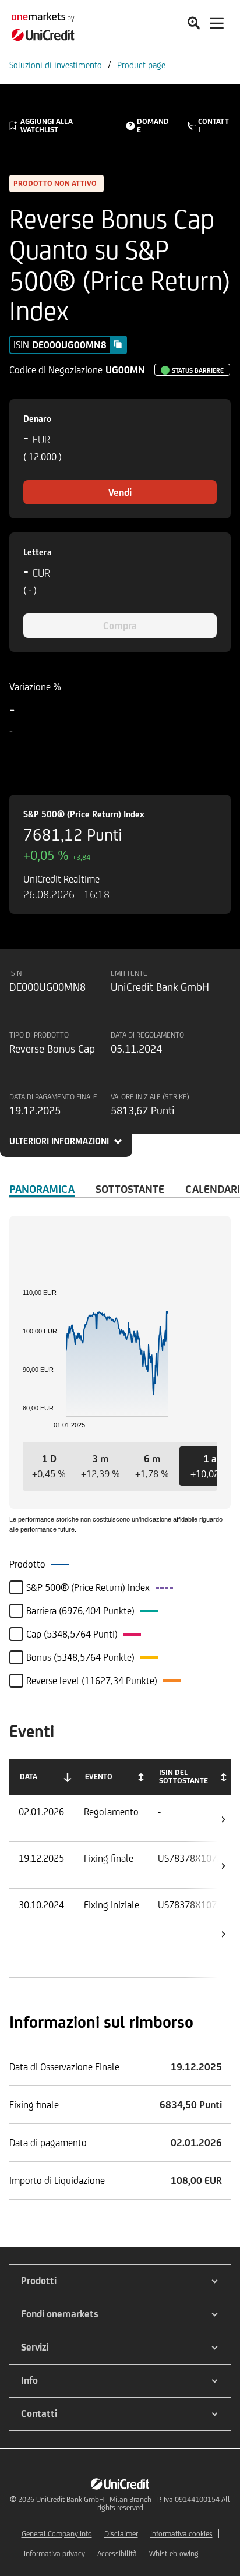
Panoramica (42, 1189)
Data (29, 1776)
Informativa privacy (54, 2554)
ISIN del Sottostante (183, 1776)
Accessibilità (117, 2554)
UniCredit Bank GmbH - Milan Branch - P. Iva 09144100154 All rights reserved (133, 2503)
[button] (49, 1466)
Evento (99, 1776)
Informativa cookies (181, 2534)
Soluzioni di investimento (56, 65)
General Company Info (57, 2534)
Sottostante (130, 1189)
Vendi (120, 492)
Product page (141, 65)
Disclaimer (121, 2534)
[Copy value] (118, 344)
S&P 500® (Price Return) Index (84, 814)
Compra (120, 626)
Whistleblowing (174, 2554)
